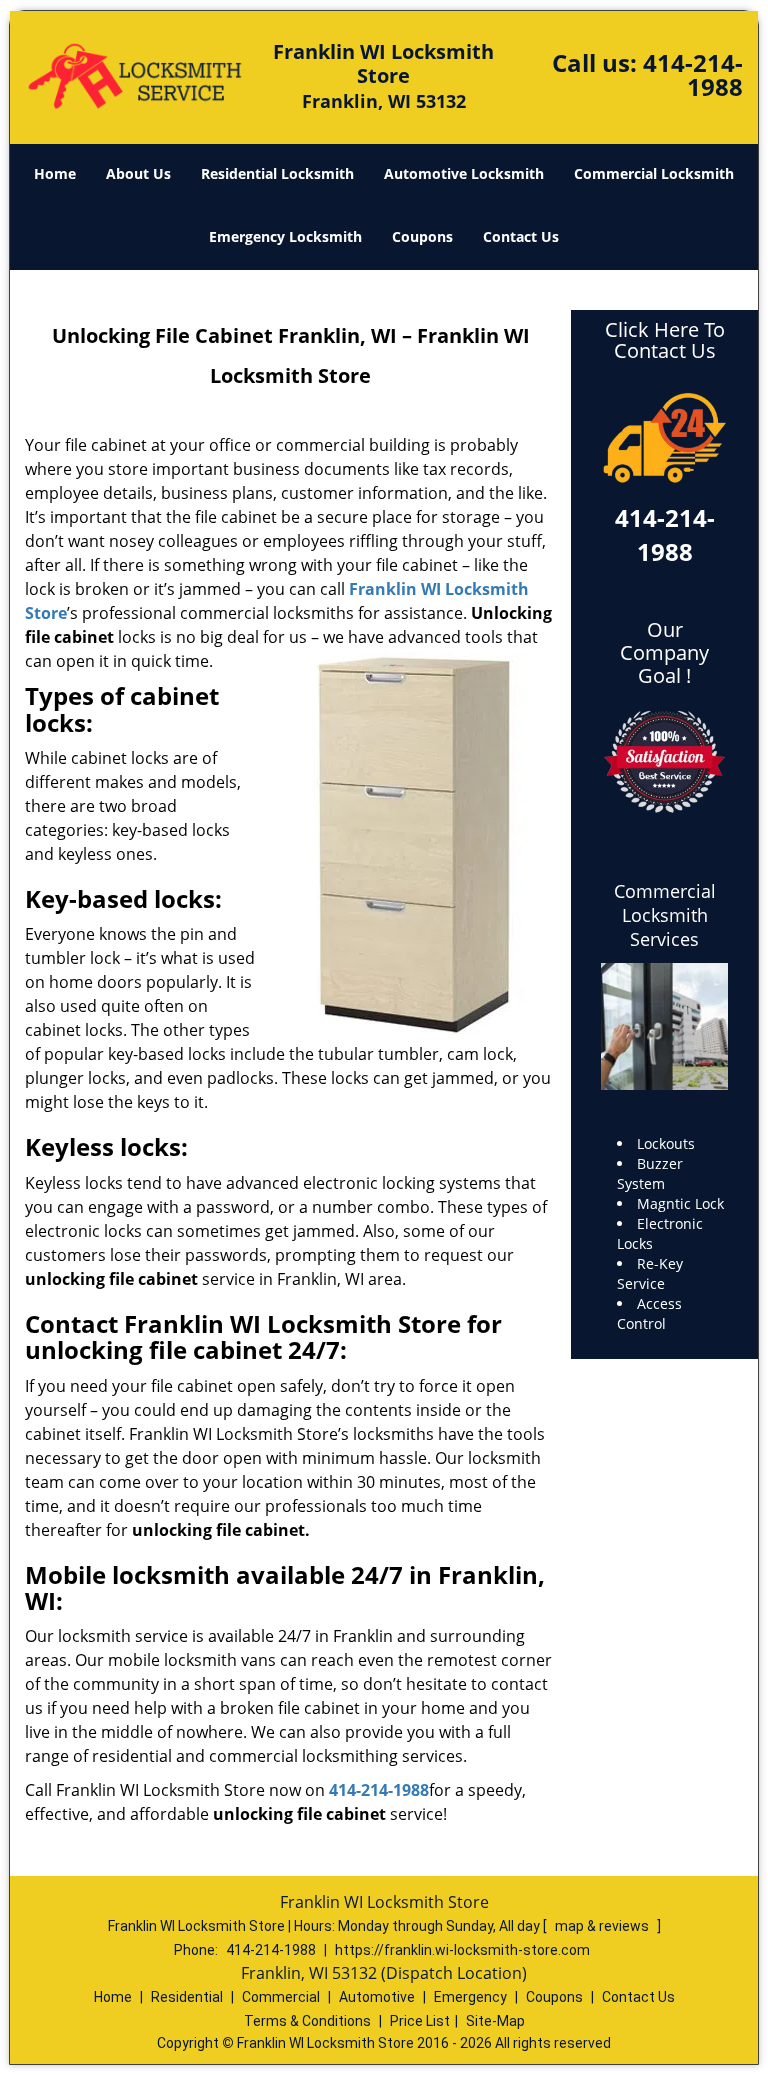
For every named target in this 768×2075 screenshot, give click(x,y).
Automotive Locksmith (464, 173)
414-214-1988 (693, 74)
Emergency (470, 1997)
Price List (420, 2021)
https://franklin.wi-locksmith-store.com (462, 1950)
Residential (187, 1997)
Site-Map (495, 2021)
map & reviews (603, 1926)
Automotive (377, 1997)
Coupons (422, 236)
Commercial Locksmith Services (665, 915)
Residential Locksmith (277, 173)
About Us (138, 173)
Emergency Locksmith (285, 236)
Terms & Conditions (307, 2021)
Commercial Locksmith (654, 173)
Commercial (281, 1997)
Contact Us (521, 236)
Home (55, 173)
